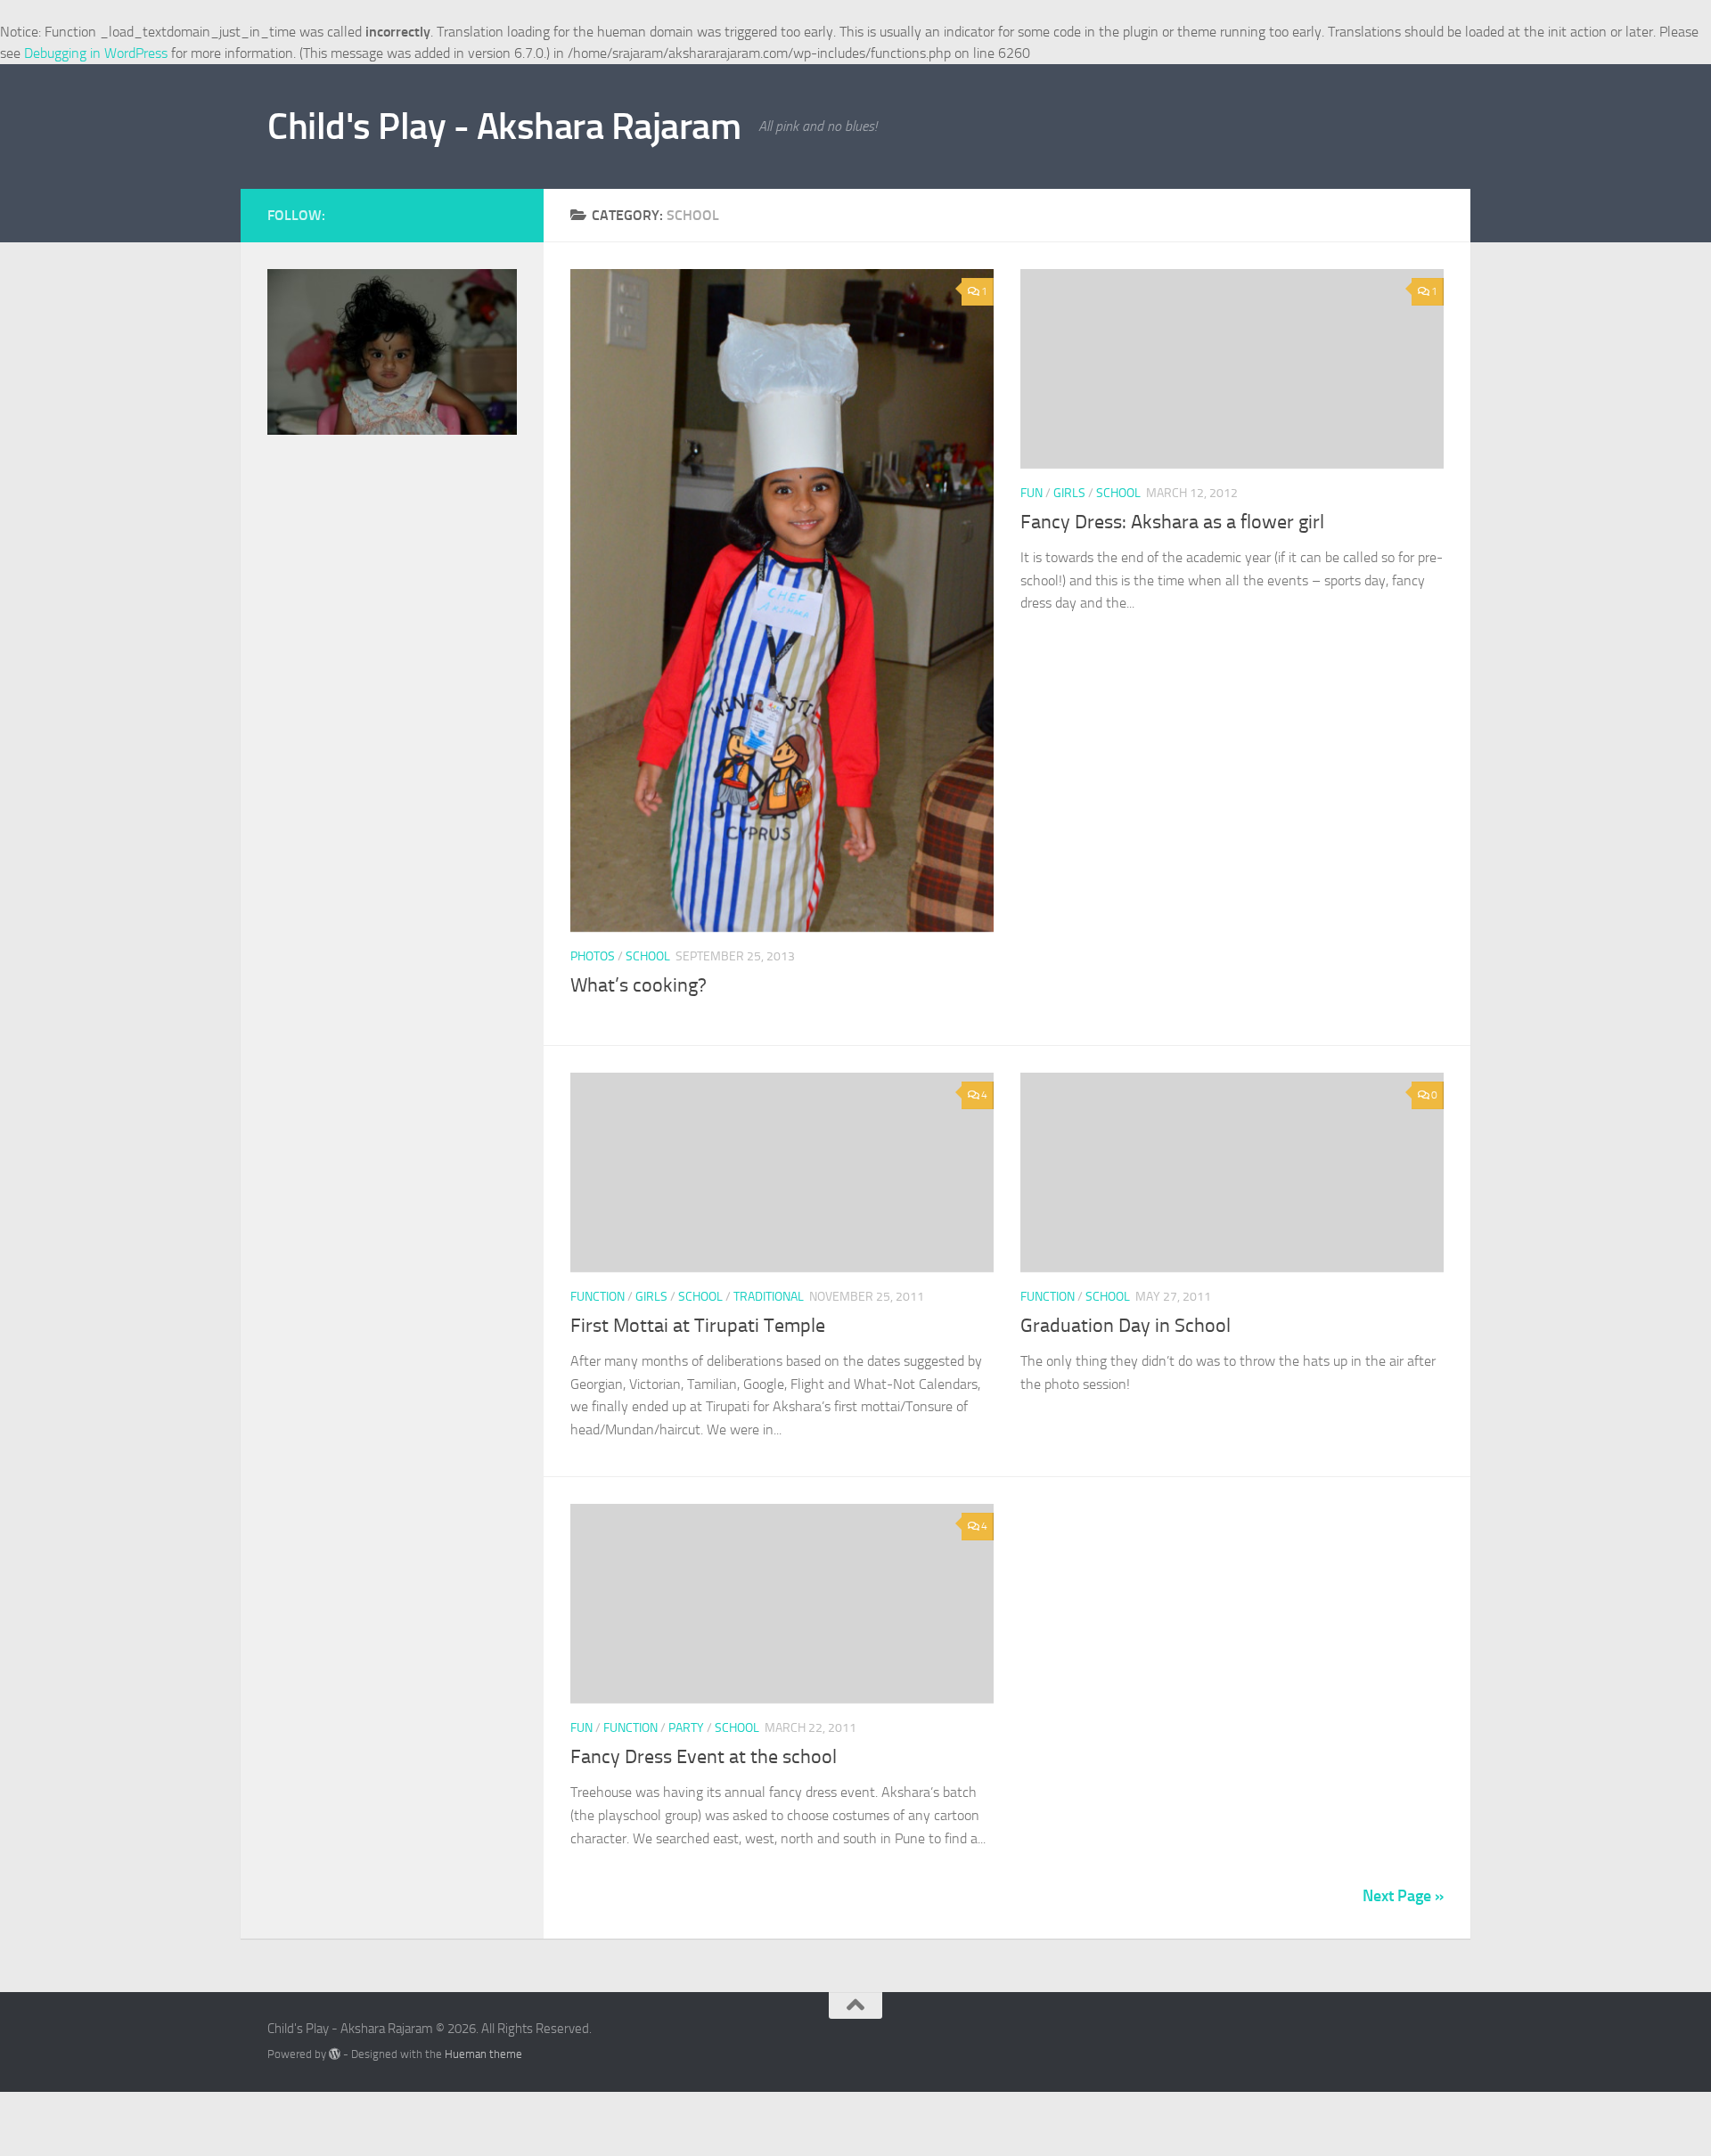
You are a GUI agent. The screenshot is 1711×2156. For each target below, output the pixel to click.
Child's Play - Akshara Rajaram (504, 127)
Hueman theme (483, 2054)
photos (593, 956)
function (598, 1297)
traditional (769, 1297)
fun (1032, 493)
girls (1069, 493)
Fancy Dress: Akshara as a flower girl (1172, 522)
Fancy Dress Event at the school (704, 1757)
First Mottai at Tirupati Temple (698, 1326)
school (648, 956)
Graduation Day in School (1126, 1326)
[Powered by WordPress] (335, 2054)
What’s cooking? (639, 985)
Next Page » (1403, 1896)
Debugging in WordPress (96, 53)
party (686, 1728)
